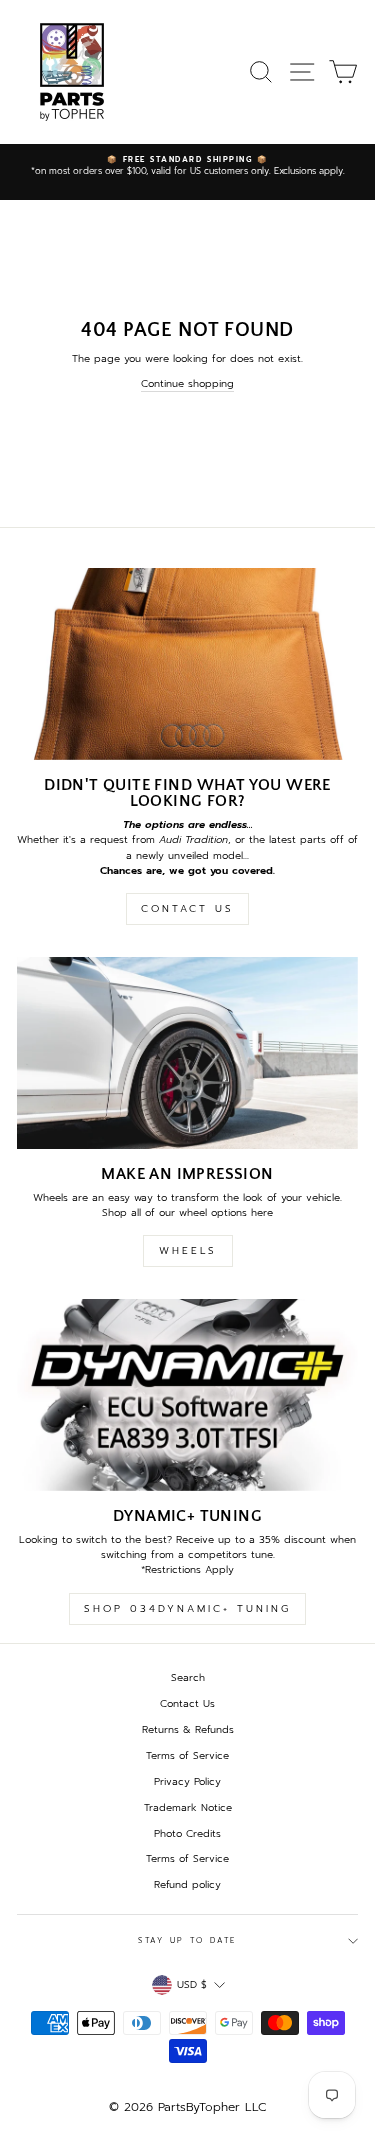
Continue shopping (187, 383)
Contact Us (187, 908)
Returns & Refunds (188, 1729)
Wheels (188, 1250)
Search (188, 1677)
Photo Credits (187, 1833)
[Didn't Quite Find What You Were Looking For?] (187, 664)
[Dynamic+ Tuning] (187, 1395)
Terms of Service (187, 1755)
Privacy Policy (187, 1781)
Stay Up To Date (187, 1940)
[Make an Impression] (187, 1053)
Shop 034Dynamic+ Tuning (187, 1608)
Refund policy (187, 1884)
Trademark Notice (188, 1807)
